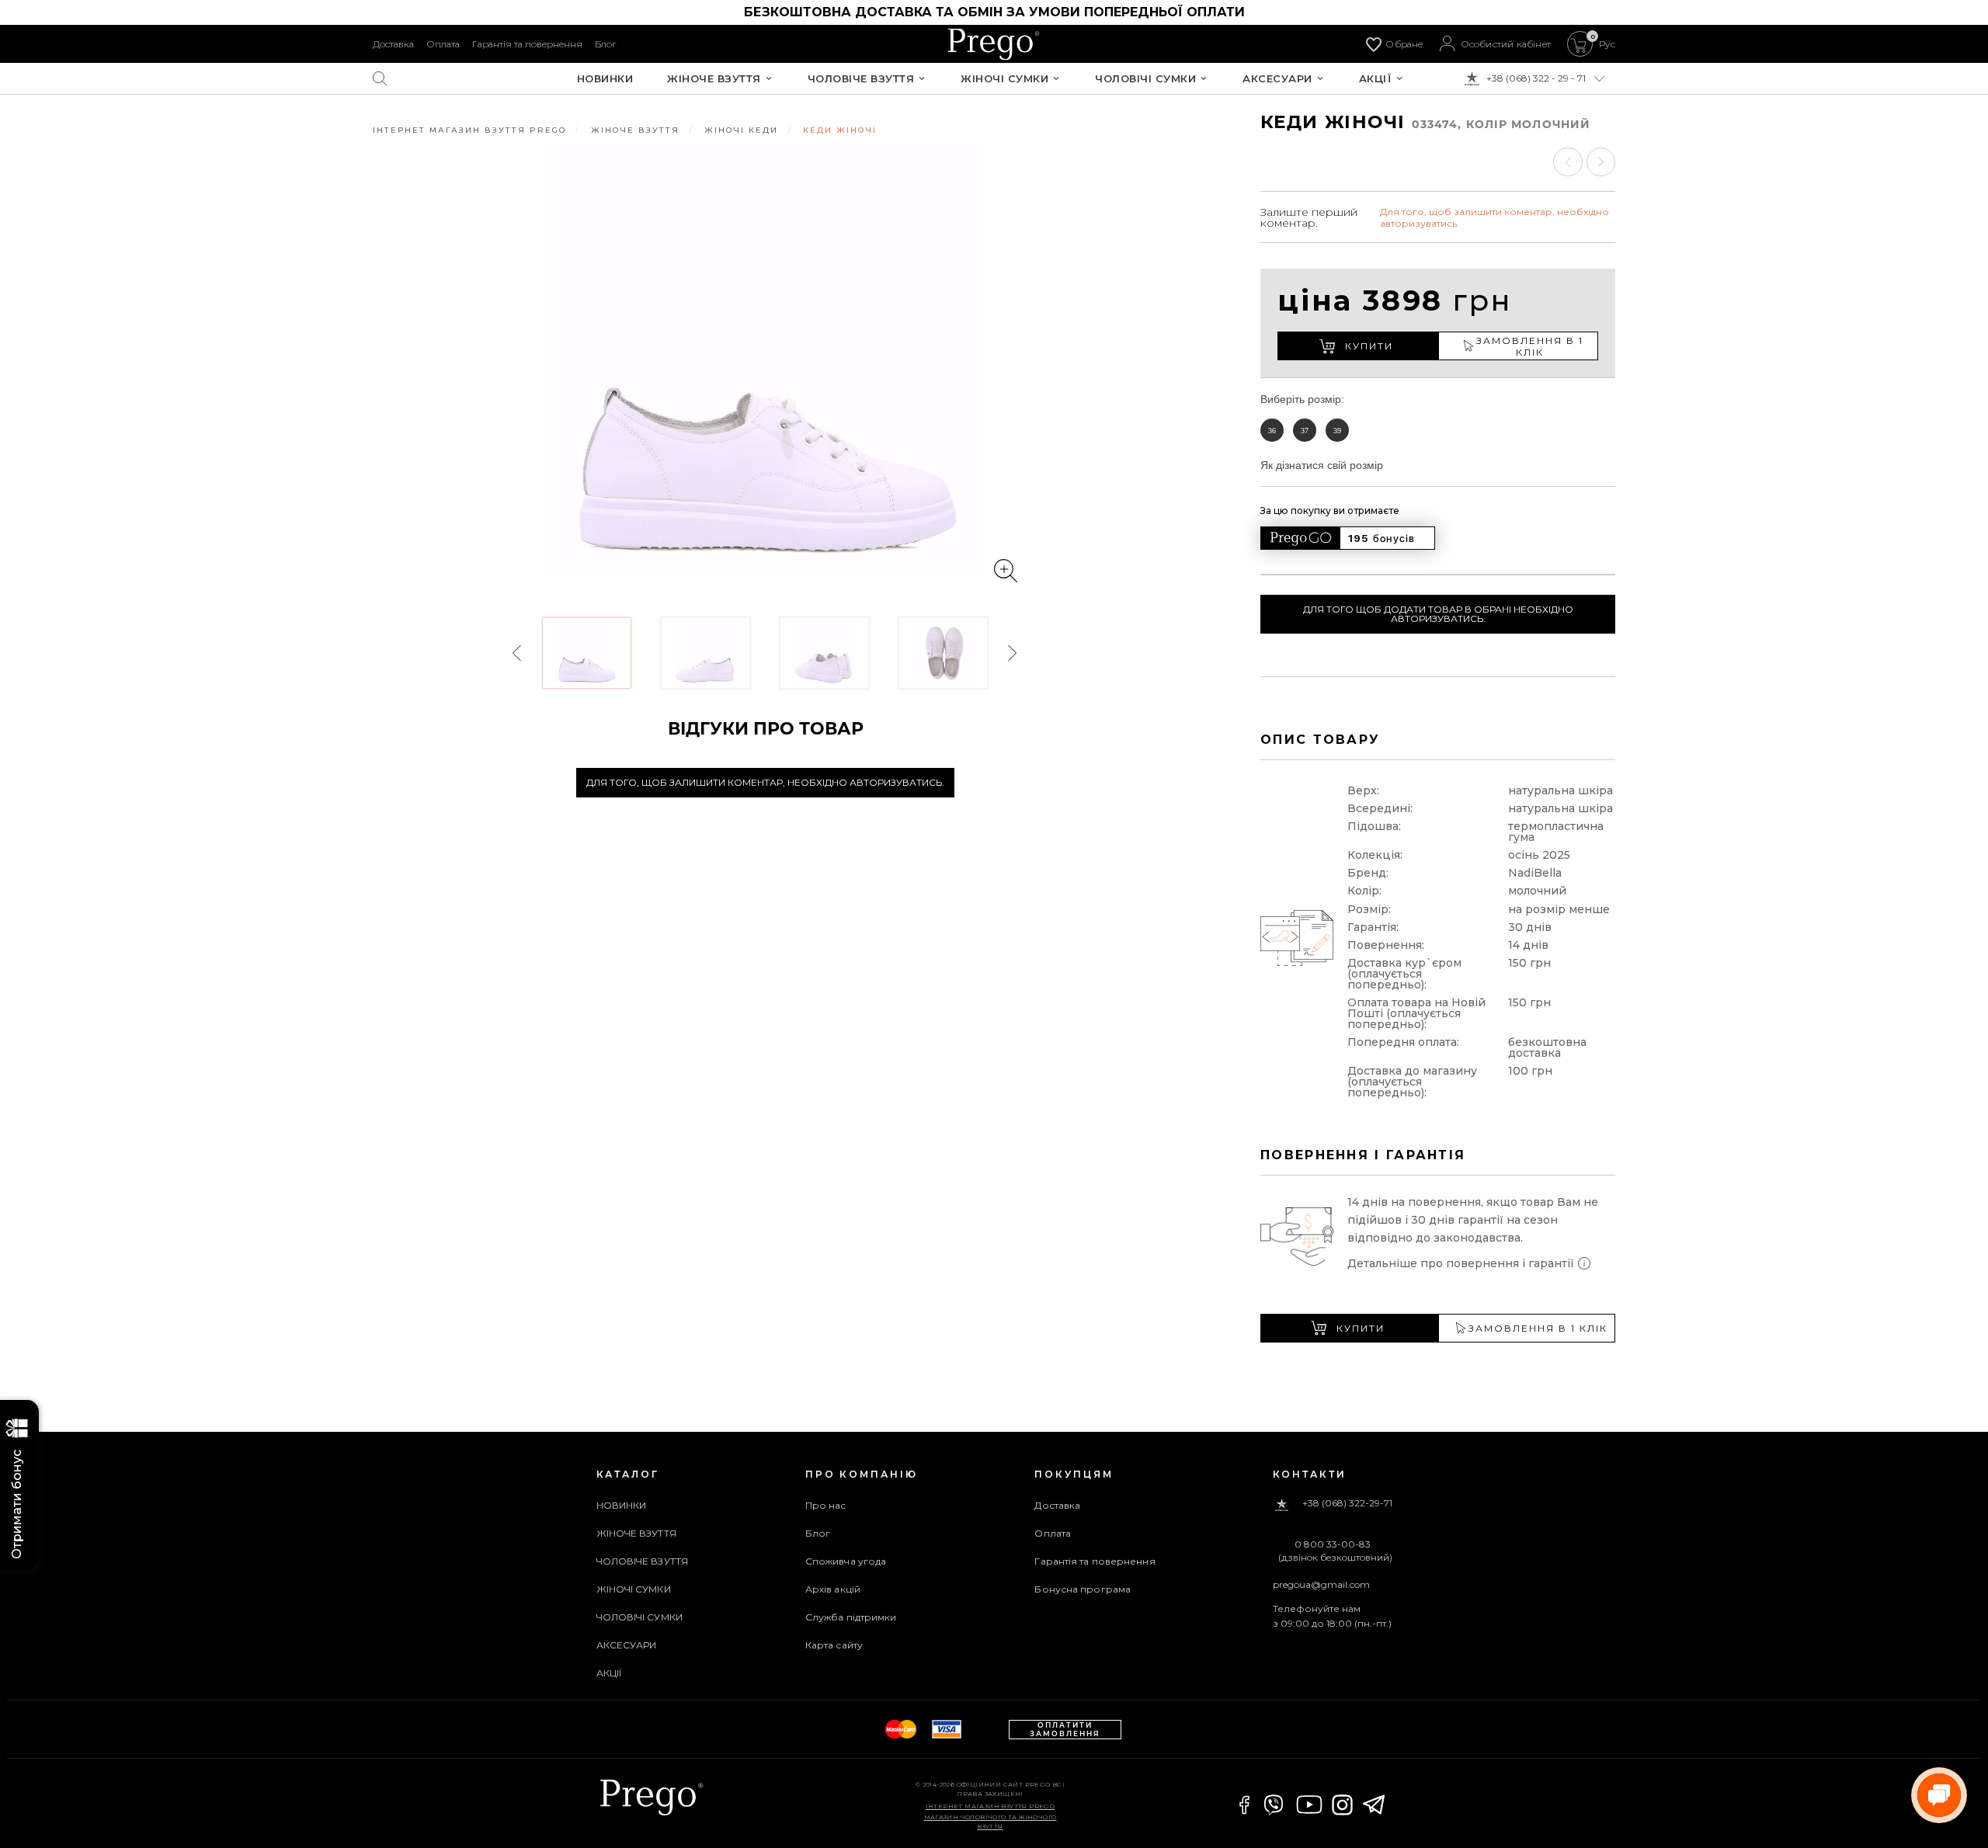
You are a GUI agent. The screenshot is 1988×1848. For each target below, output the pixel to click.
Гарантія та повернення (527, 44)
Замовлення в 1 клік (1530, 346)
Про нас (826, 1505)
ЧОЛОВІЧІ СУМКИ (1145, 79)
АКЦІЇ (1376, 79)
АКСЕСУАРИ (1277, 79)
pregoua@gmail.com (1321, 1584)
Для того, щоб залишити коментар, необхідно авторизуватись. (765, 782)
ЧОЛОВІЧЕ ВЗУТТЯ (861, 79)
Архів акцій (833, 1589)
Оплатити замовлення (1065, 1729)
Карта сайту (834, 1645)
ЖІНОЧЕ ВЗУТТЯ (714, 79)
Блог (605, 44)
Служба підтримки (851, 1617)
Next (1012, 653)
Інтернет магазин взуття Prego (991, 1806)
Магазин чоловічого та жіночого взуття (991, 1822)
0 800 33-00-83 (1333, 1544)
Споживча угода (846, 1561)
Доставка (393, 44)
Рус (1607, 44)
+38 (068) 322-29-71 (1347, 1504)
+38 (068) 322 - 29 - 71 (1536, 78)
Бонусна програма (1083, 1589)
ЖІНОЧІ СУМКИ (1004, 79)
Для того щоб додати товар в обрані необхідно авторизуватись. (1438, 614)
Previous (518, 653)
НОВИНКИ (605, 79)
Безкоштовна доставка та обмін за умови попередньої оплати (994, 12)
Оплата (443, 44)
